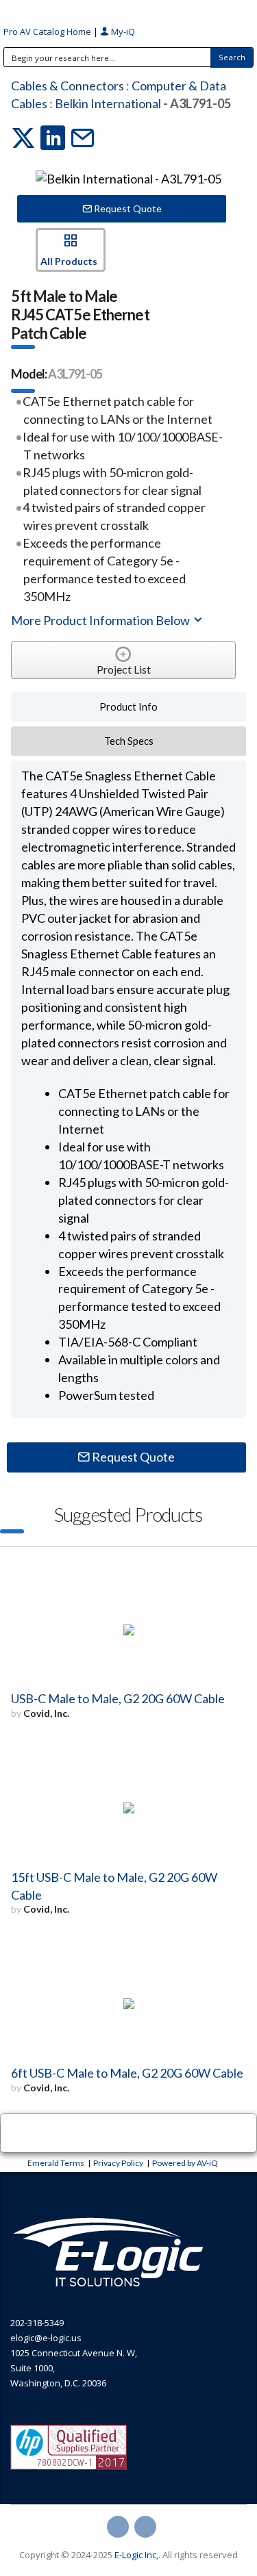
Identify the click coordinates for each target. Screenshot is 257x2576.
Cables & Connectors (68, 86)
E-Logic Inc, (136, 2555)
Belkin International (108, 103)
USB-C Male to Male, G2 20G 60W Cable (118, 1698)
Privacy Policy (118, 2163)
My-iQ (122, 31)
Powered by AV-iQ (185, 2163)
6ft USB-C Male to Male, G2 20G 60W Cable (127, 2073)
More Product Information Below (101, 620)
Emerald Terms (56, 2163)
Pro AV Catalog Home (48, 31)
